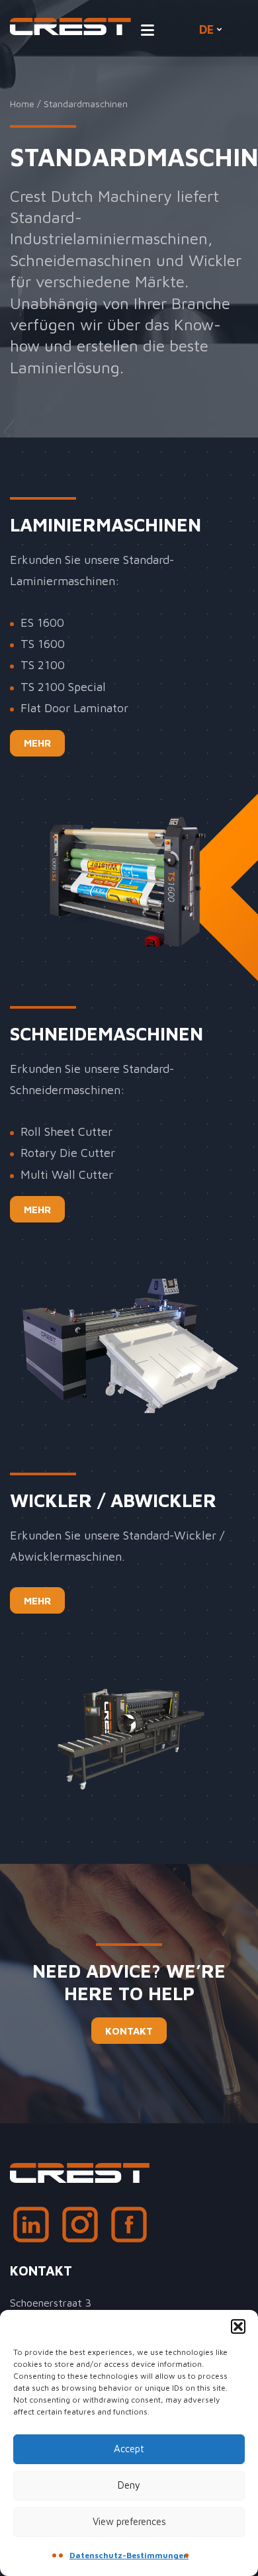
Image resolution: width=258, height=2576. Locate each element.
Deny (129, 2485)
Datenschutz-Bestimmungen (129, 2555)
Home (22, 104)
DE (206, 29)
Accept (129, 2449)
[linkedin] (31, 2228)
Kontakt (129, 2031)
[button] (238, 2326)
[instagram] (80, 2228)
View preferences (129, 2521)
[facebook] (129, 2228)
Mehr (37, 743)
